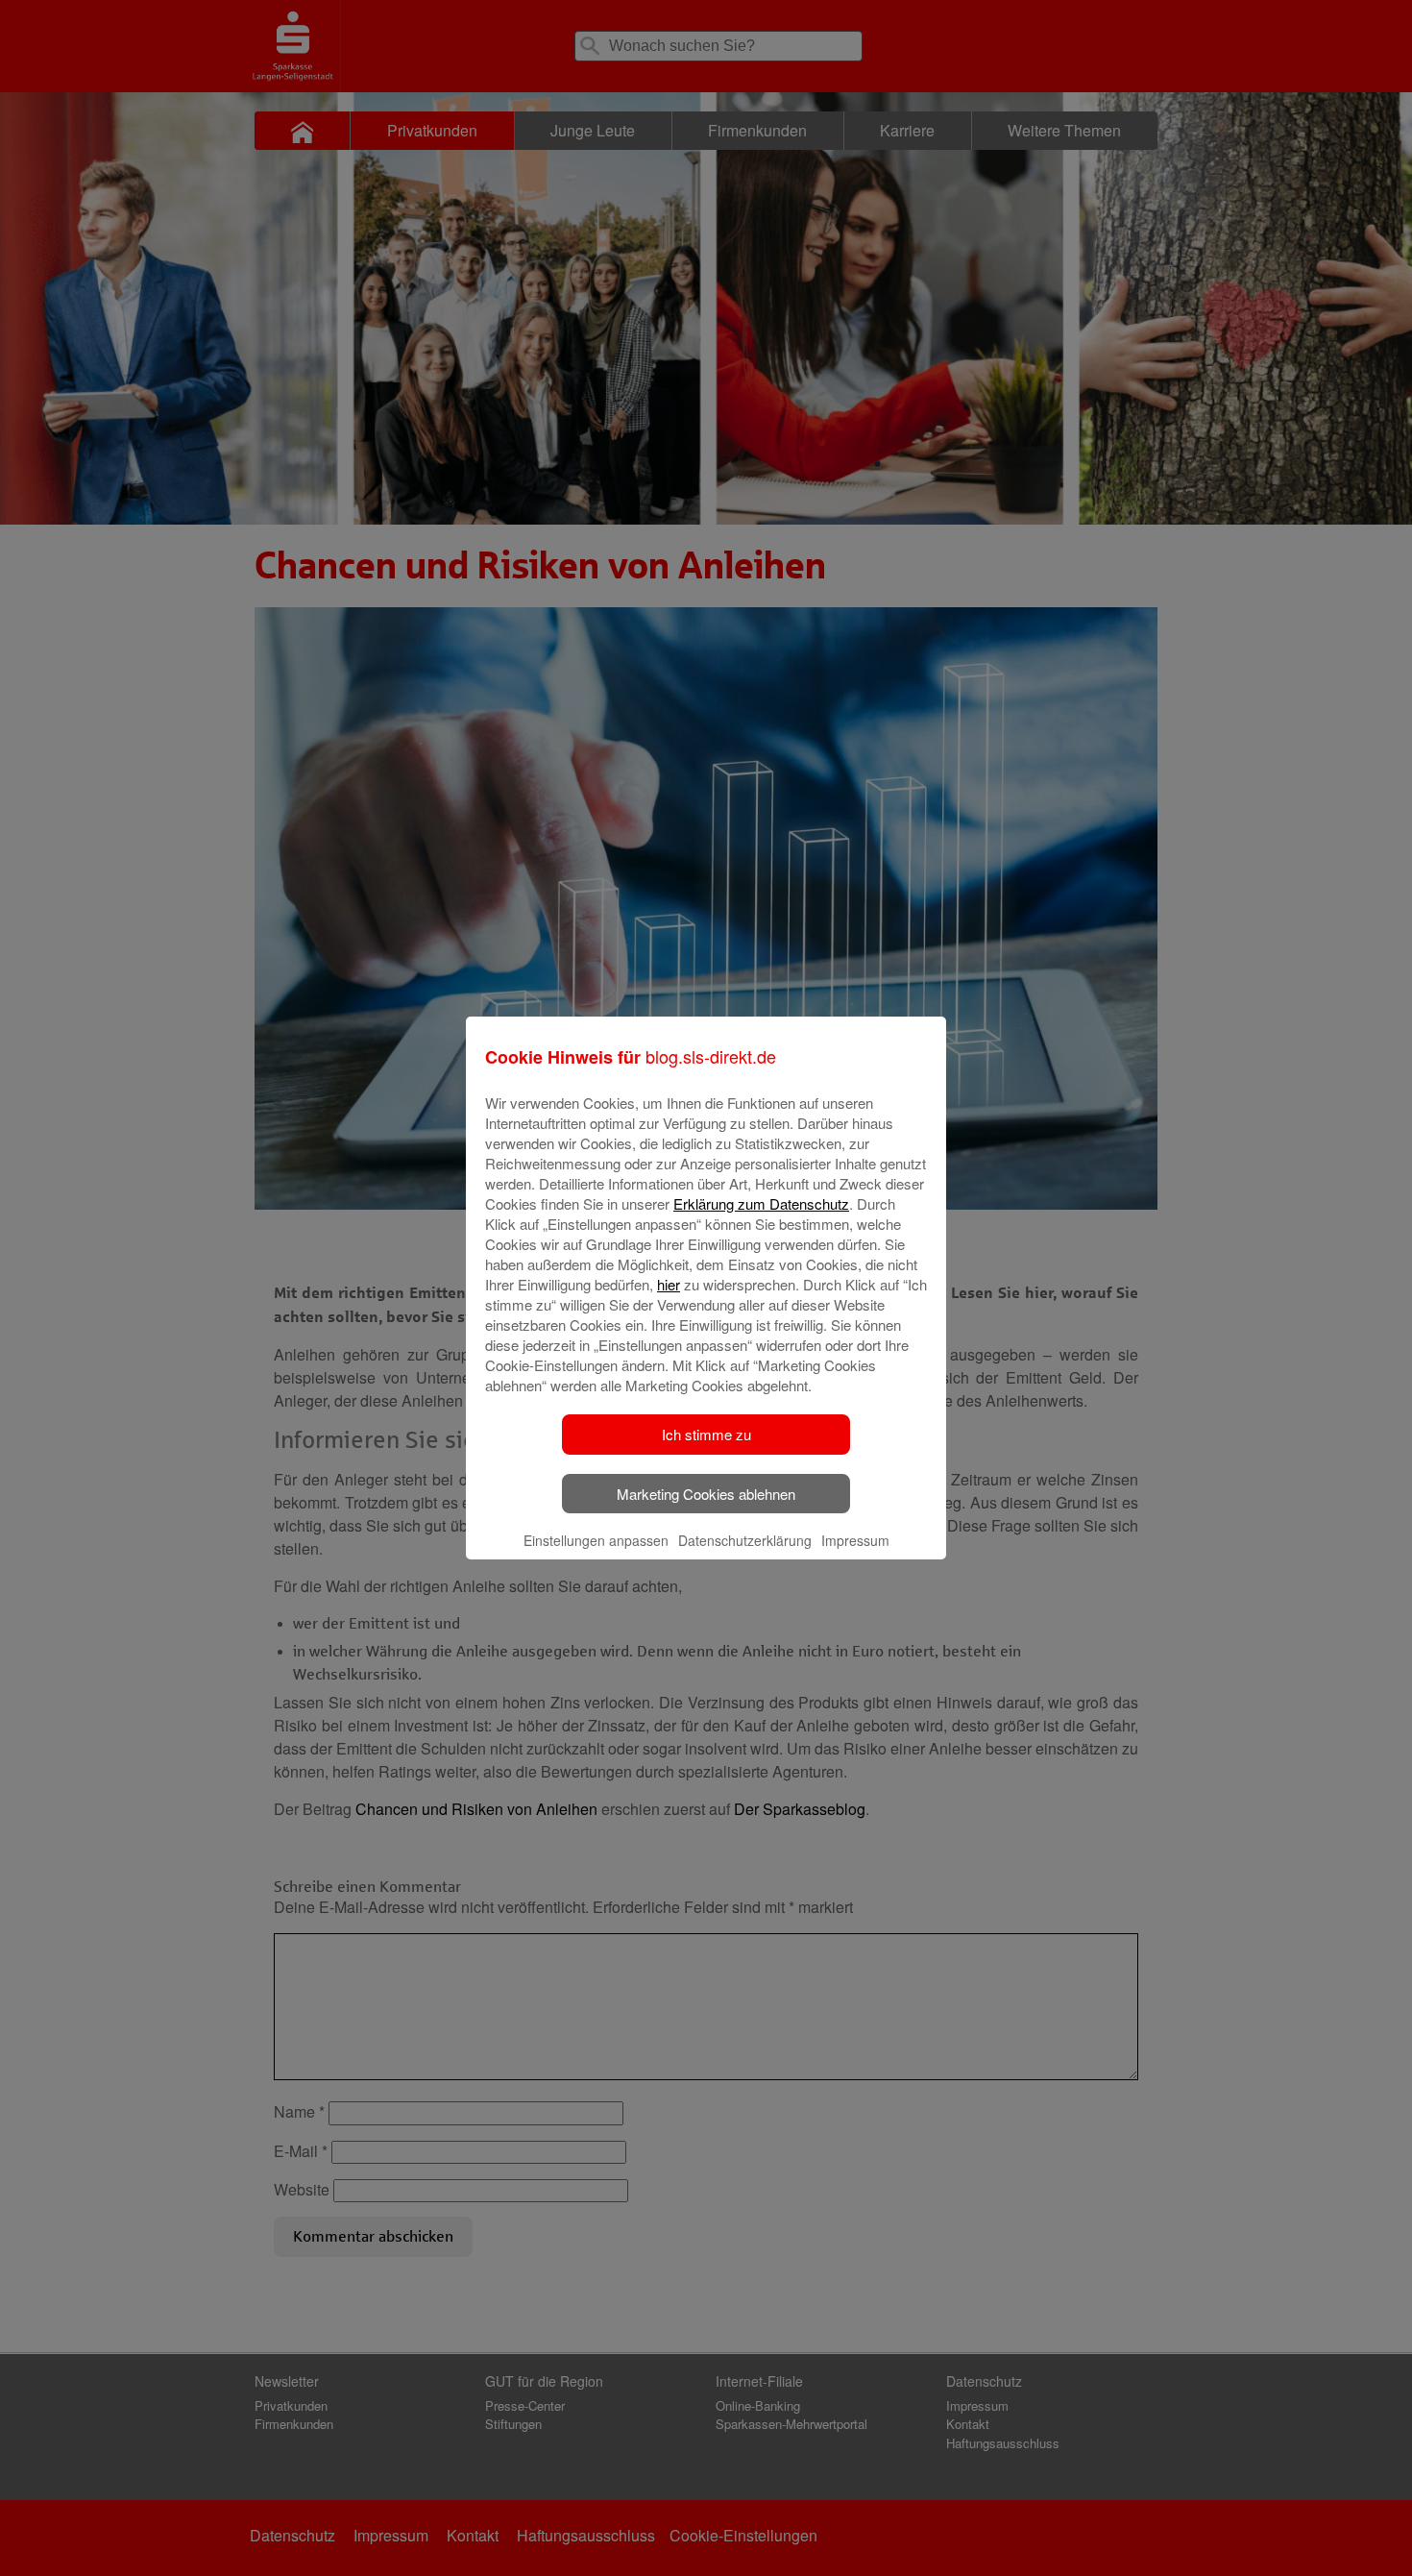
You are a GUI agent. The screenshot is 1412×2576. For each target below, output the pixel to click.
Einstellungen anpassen (596, 1540)
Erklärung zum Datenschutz (761, 1203)
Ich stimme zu (706, 1434)
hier (669, 1284)
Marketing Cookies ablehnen (706, 1494)
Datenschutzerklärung (745, 1540)
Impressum (855, 1540)
